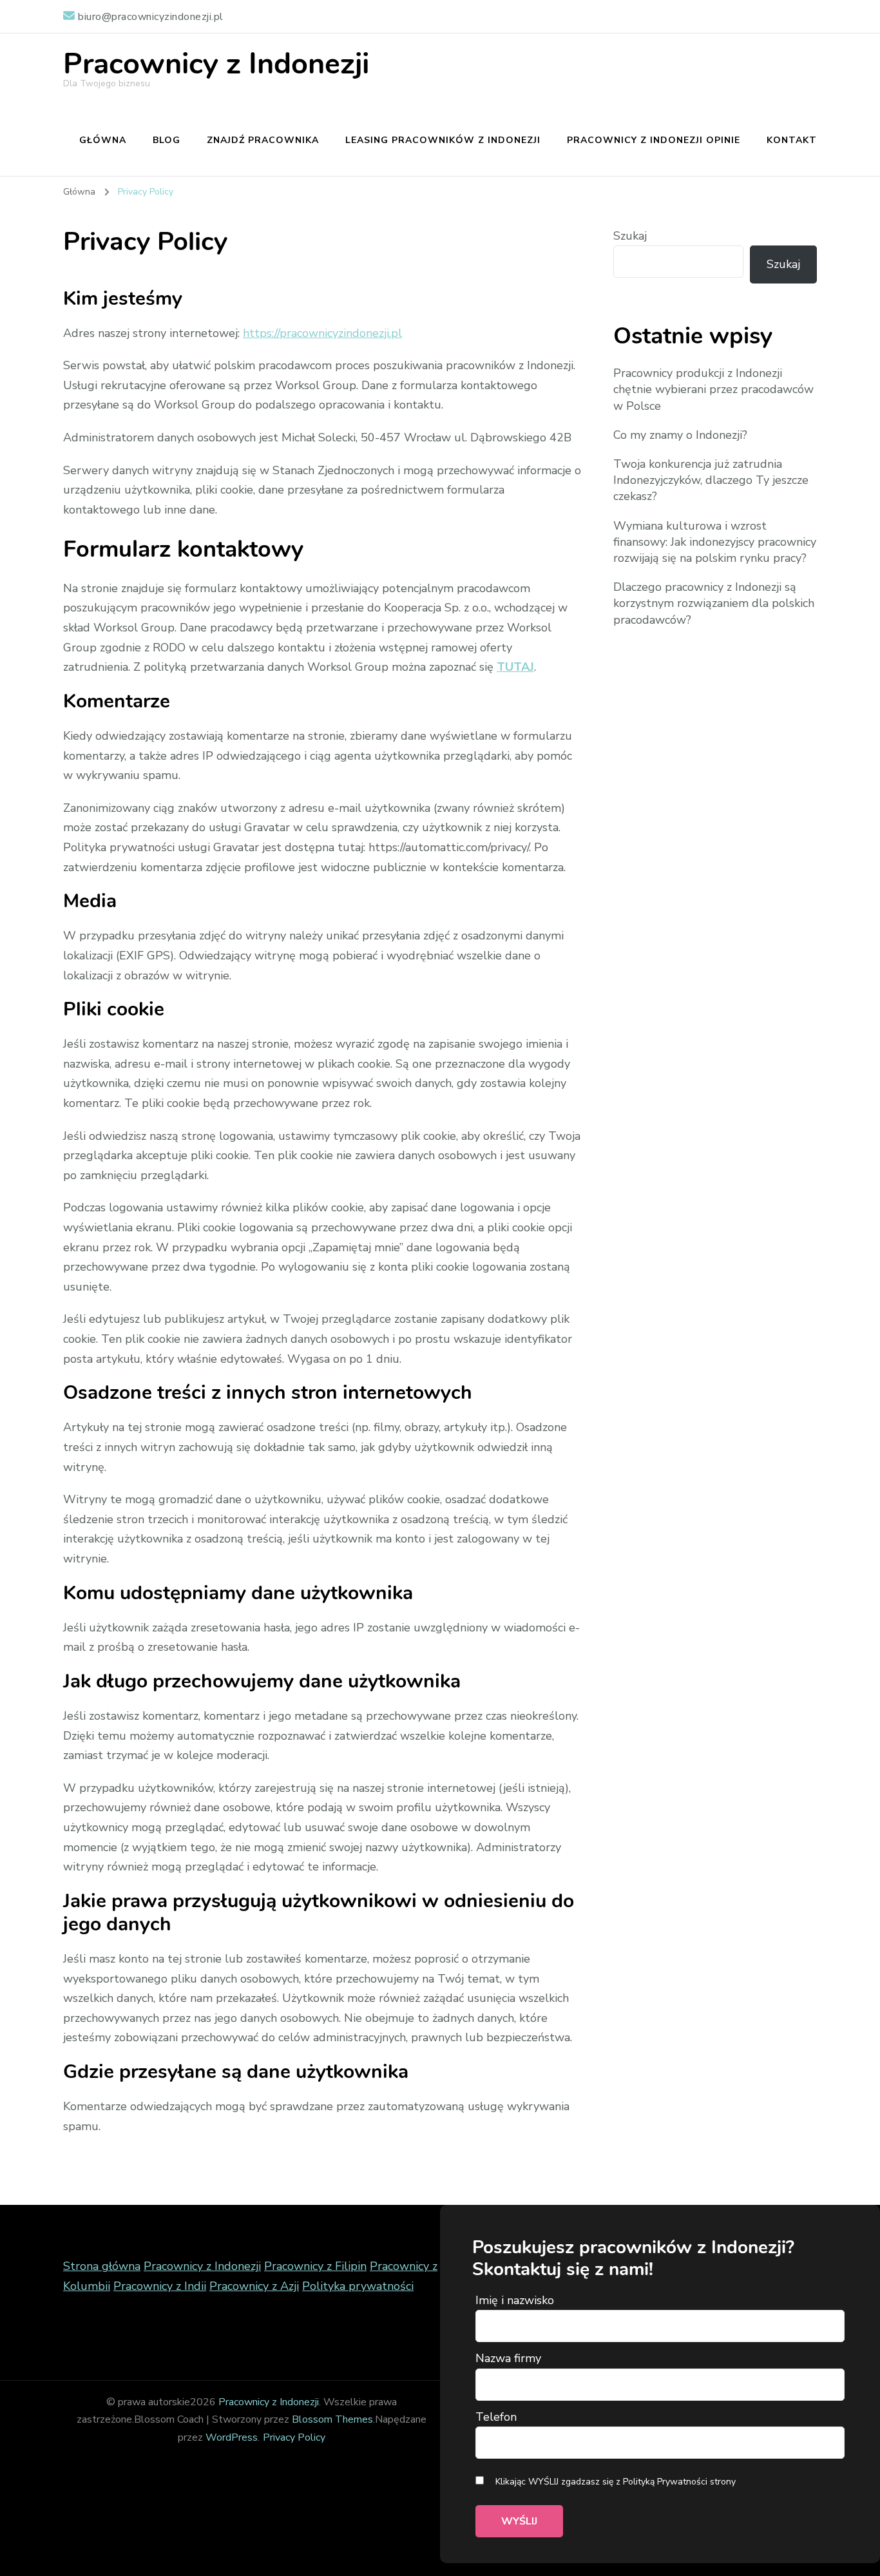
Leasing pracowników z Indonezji (443, 140)
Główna (103, 140)
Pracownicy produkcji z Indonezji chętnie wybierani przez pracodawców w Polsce (713, 389)
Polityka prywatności (358, 2286)
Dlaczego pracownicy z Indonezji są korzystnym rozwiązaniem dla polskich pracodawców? (714, 603)
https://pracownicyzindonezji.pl (322, 333)
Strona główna (102, 2266)
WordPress (232, 2437)
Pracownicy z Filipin (315, 2266)
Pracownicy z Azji (254, 2286)
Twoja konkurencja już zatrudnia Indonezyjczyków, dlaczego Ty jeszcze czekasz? (711, 480)
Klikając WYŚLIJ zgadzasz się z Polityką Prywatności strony (614, 2482)
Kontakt (792, 140)
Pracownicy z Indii (160, 2286)
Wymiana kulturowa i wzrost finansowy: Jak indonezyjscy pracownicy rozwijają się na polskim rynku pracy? (715, 542)
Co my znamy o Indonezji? (680, 435)
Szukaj (630, 236)
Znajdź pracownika (263, 140)
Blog (167, 140)
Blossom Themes (332, 2419)
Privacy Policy (294, 2437)
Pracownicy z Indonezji (216, 64)
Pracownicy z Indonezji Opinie (654, 140)
